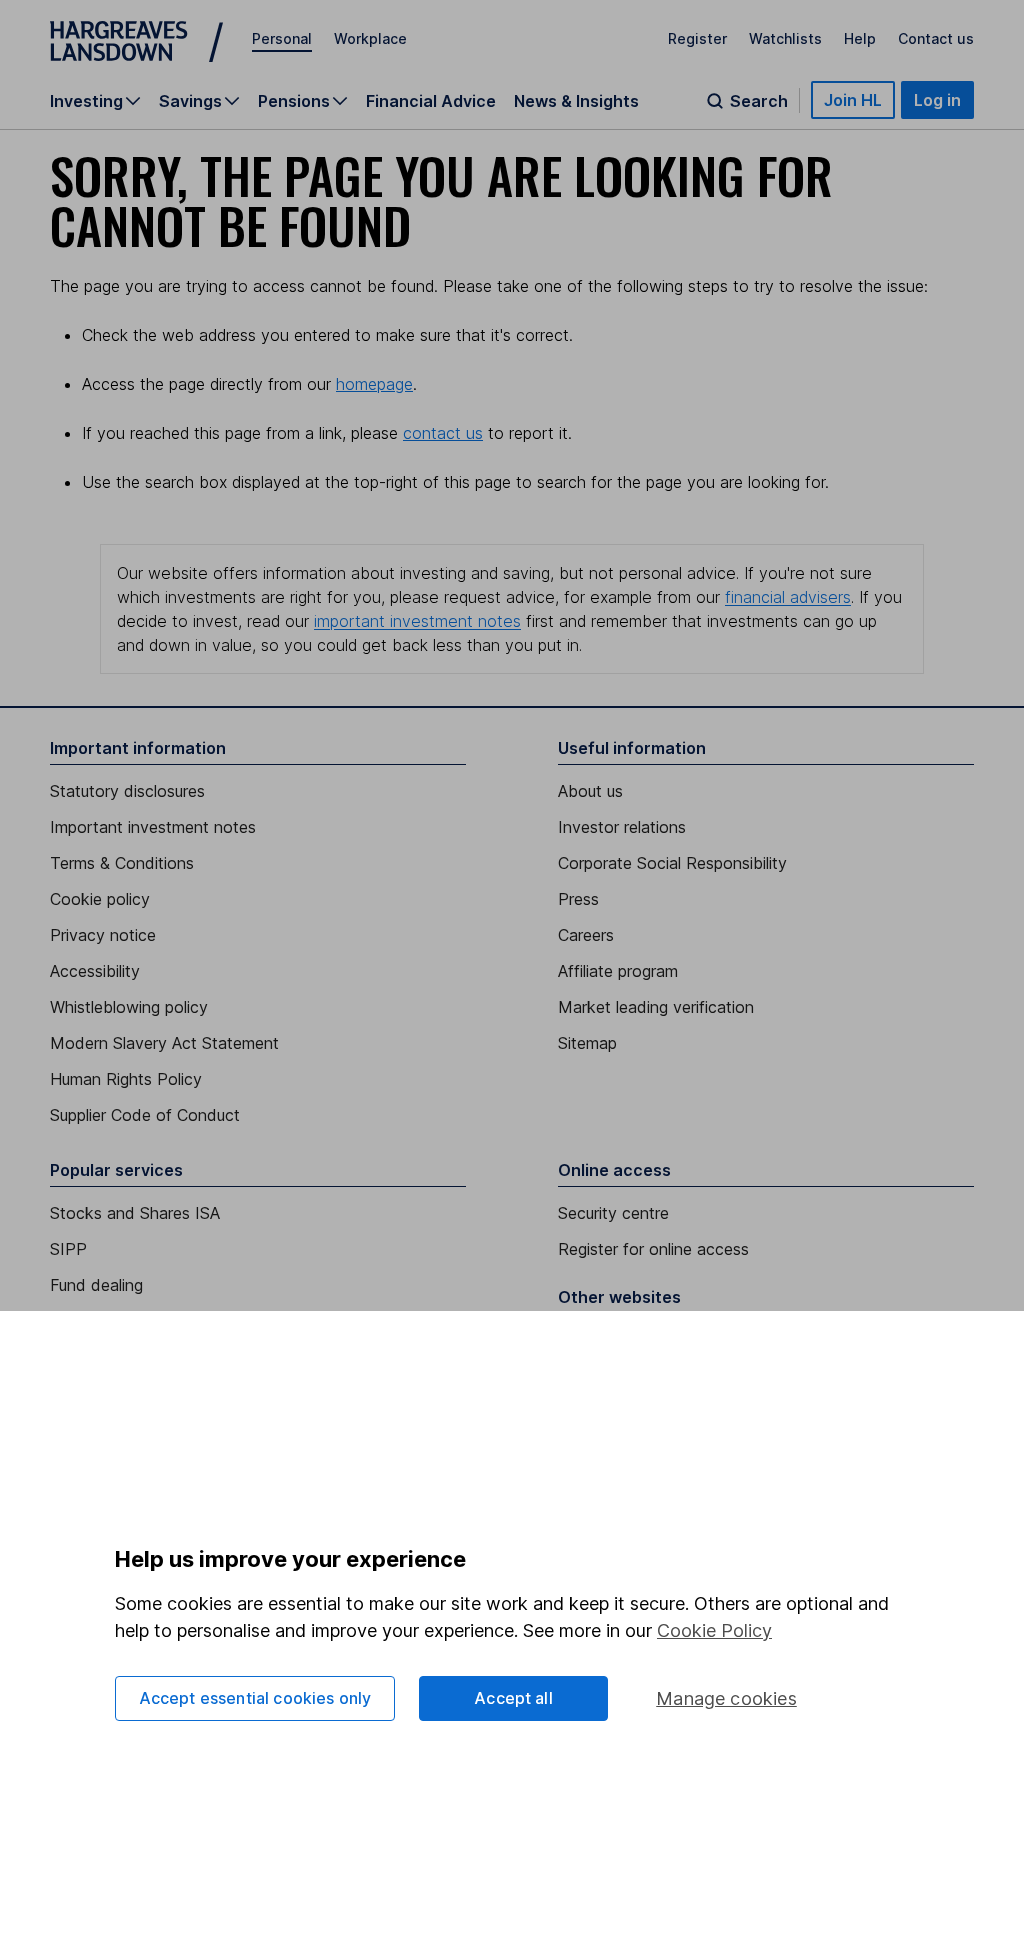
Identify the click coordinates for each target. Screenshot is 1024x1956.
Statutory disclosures (127, 791)
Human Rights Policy (126, 1079)
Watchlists (785, 38)
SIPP (68, 1249)
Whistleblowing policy (129, 1007)
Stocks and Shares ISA (135, 1213)
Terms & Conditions (122, 863)
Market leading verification (656, 1007)
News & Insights (576, 101)
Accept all (513, 1698)
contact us (443, 433)
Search (759, 101)
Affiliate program (618, 971)
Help (860, 38)
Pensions (294, 101)
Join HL (853, 100)
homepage (374, 384)
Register (697, 38)
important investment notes (417, 621)
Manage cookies (726, 1698)
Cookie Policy (714, 1630)
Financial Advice (431, 101)
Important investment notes (153, 827)
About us (590, 791)
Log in (937, 100)
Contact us (936, 38)
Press (578, 899)
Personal (282, 38)
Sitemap (587, 1043)
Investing (86, 101)
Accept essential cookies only (255, 1698)
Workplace (370, 38)
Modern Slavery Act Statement (164, 1043)
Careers (586, 935)
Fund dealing (96, 1285)
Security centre (613, 1213)
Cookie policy (100, 899)
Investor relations (622, 827)
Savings (190, 101)
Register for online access (653, 1249)
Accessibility (95, 971)
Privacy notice (103, 935)
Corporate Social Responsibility (672, 863)
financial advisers (788, 597)
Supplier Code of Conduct (145, 1115)
